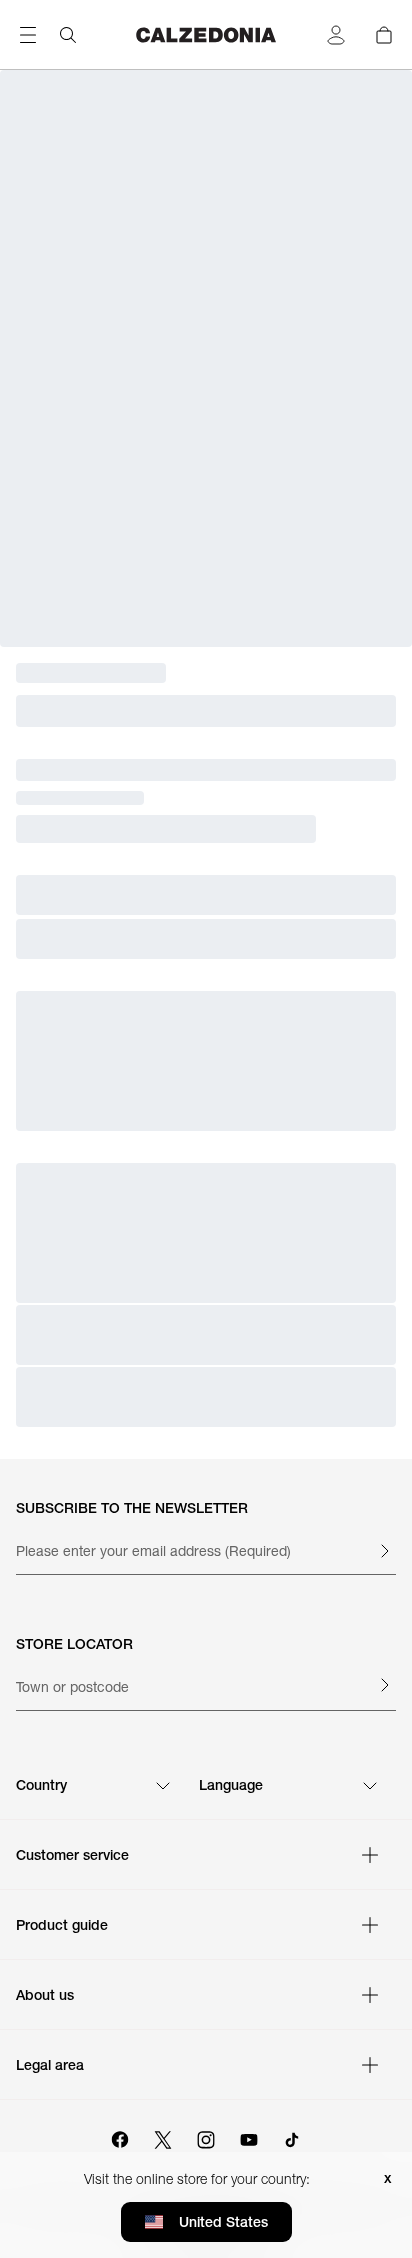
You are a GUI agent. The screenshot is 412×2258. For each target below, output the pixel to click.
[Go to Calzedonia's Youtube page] (249, 2137)
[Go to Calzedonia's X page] (163, 2137)
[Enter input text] (384, 1551)
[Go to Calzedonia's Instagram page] (206, 2137)
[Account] (336, 35)
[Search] (68, 35)
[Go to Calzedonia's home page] (206, 35)
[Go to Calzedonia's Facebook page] (120, 2137)
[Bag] (384, 35)
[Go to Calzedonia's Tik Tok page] (292, 2137)
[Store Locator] (384, 1685)
